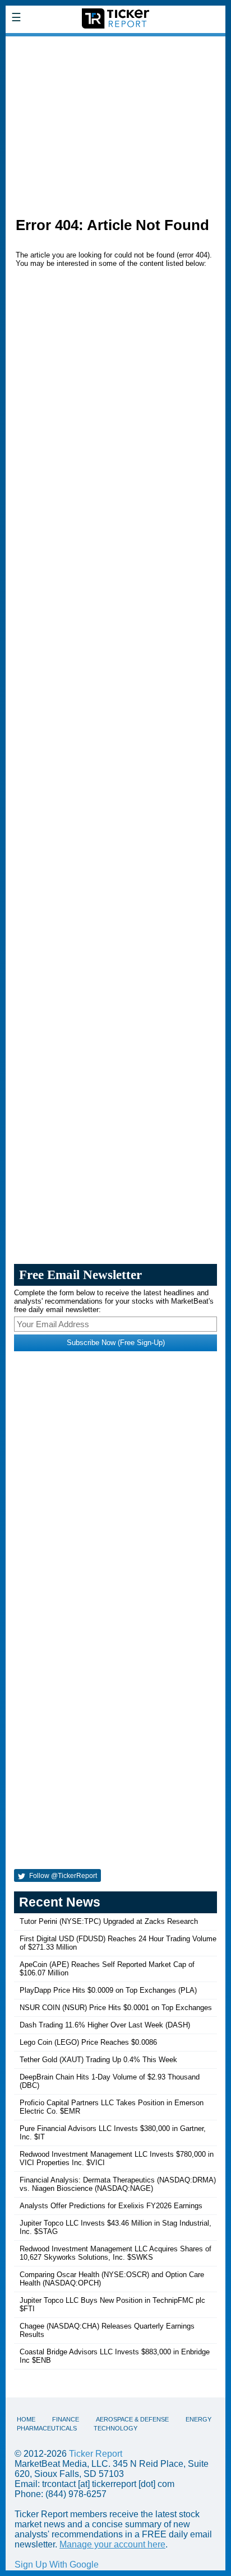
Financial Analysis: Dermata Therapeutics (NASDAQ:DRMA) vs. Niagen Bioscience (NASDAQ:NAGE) (118, 2184)
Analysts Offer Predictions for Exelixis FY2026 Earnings (111, 2206)
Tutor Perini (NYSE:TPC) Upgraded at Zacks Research (109, 1921)
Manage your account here (112, 2544)
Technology (115, 2428)
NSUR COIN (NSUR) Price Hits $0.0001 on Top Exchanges (116, 2008)
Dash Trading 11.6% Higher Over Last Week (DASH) (105, 2025)
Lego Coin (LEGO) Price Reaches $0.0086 (88, 2042)
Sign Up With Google (57, 2565)
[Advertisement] (115, 121)
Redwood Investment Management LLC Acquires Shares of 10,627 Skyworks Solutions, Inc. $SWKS (115, 2253)
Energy (198, 2419)
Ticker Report (96, 2454)
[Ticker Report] (115, 44)
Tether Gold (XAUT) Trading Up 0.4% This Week (98, 2060)
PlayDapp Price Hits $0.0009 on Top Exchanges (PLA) (108, 1990)
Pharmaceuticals (47, 2428)
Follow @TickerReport (62, 1876)
